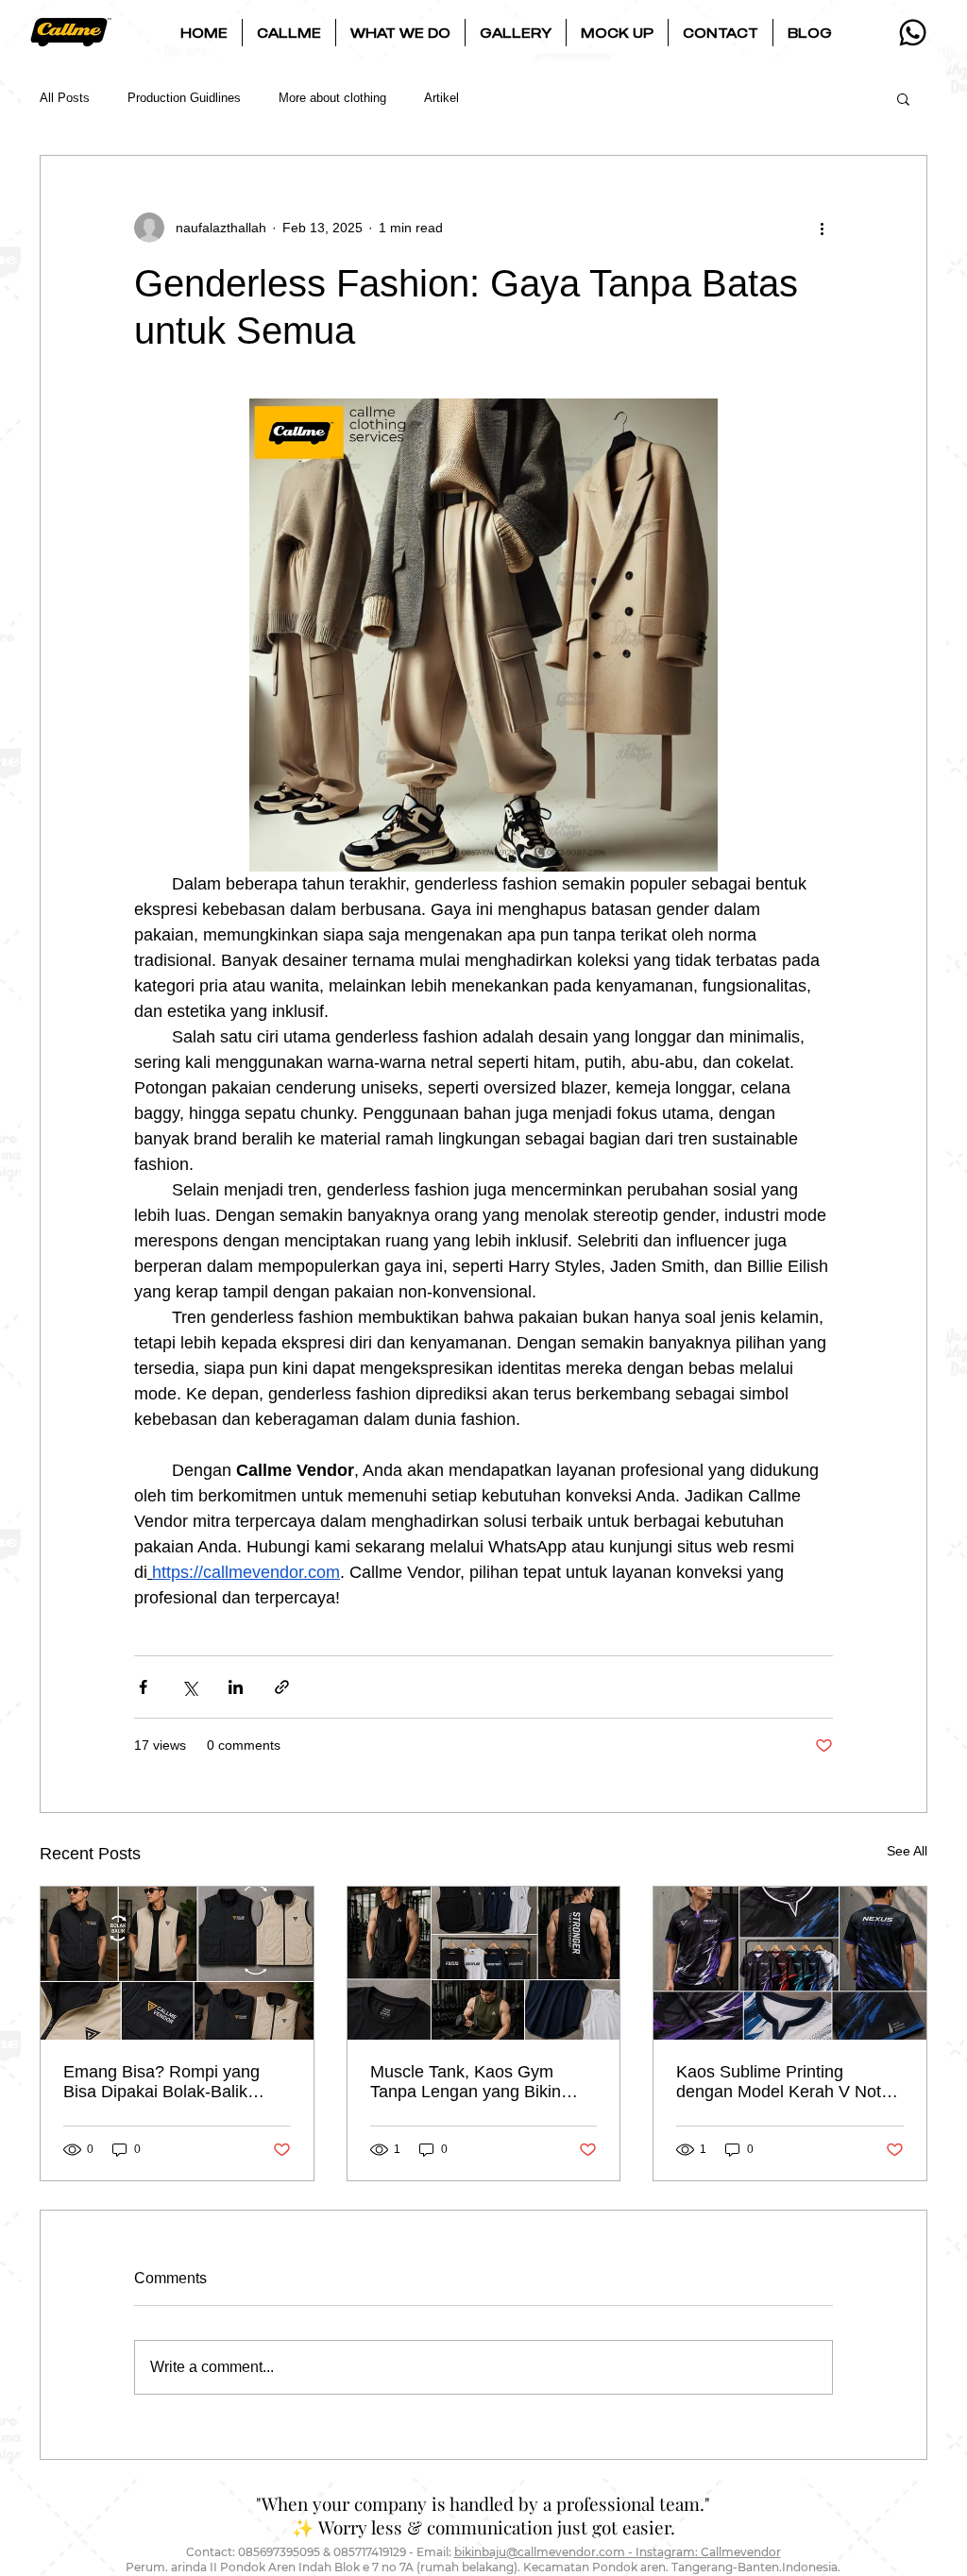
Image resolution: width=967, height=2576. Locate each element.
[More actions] (822, 228)
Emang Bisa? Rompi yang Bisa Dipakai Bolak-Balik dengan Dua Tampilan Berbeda (161, 2082)
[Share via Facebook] (143, 1687)
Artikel (441, 98)
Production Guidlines (184, 98)
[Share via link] (282, 1687)
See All (907, 1851)
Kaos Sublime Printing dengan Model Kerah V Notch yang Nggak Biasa (788, 2082)
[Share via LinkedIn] (236, 1687)
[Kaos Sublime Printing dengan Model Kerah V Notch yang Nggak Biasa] (790, 1963)
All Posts (65, 98)
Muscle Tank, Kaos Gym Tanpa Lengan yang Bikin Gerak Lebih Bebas (466, 2082)
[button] (289, 33)
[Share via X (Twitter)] (189, 1687)
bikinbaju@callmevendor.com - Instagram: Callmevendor (618, 2552)
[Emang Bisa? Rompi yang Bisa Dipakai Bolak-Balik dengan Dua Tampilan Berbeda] (177, 1963)
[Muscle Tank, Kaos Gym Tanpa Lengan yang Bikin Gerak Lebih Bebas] (484, 1963)
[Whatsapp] (913, 33)
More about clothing (332, 98)
